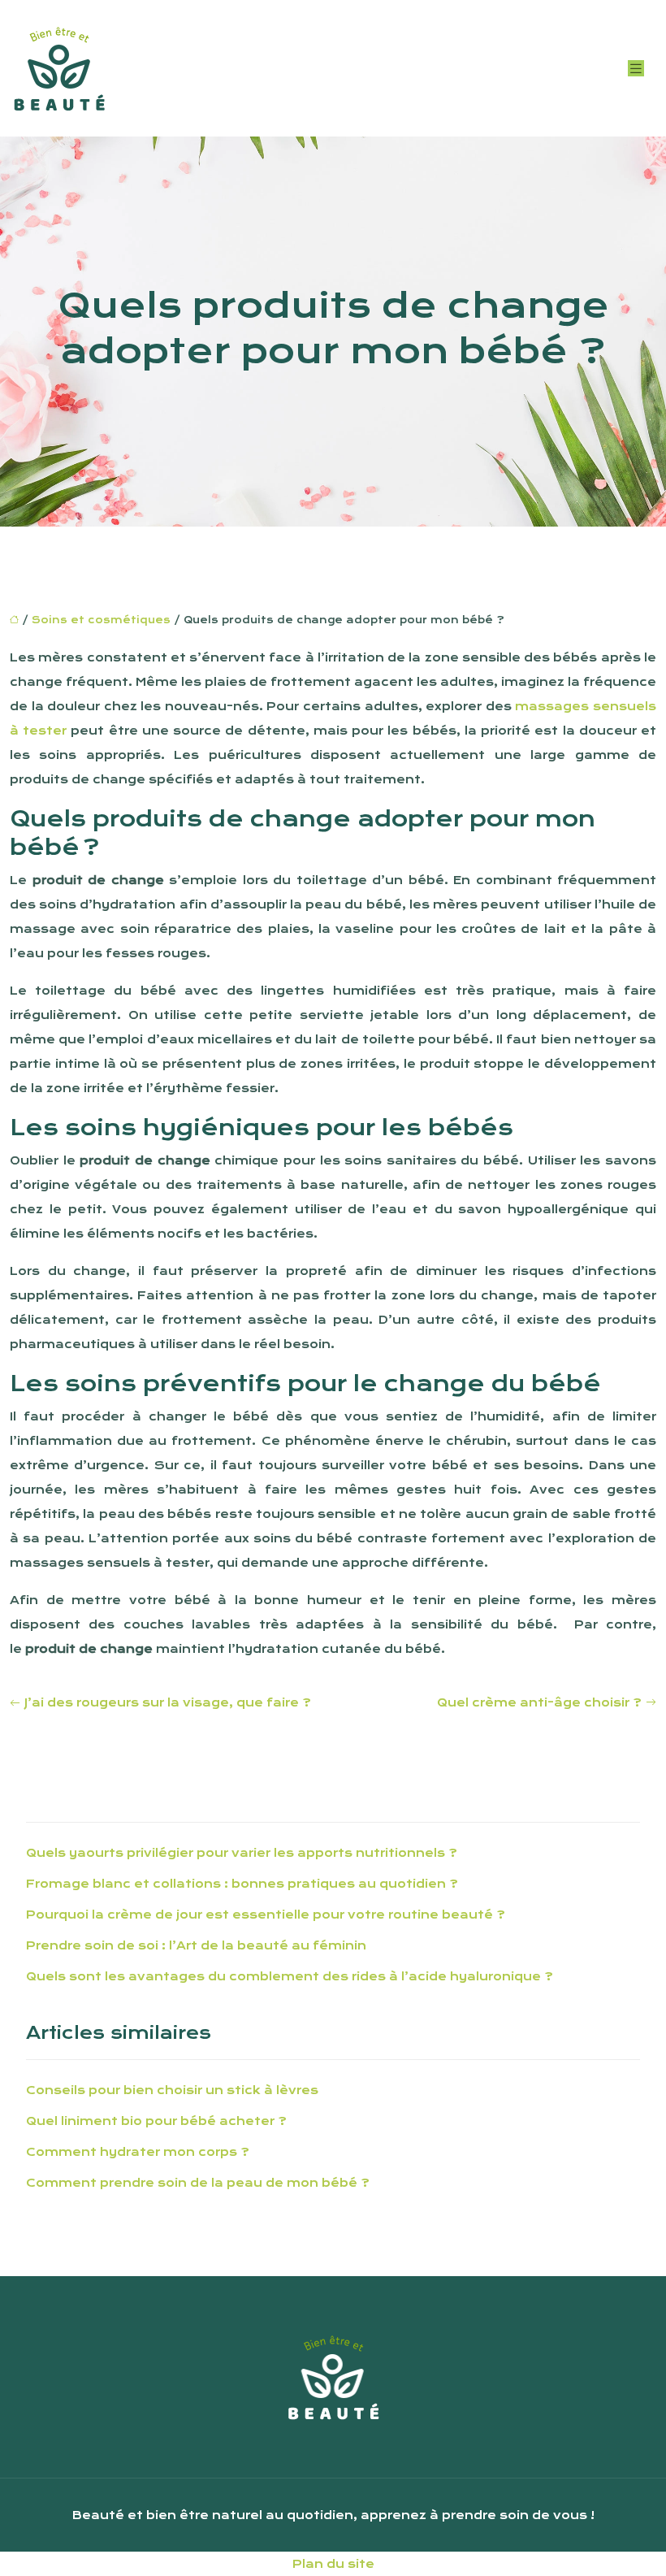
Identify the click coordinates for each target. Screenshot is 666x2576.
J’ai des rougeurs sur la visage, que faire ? (168, 1702)
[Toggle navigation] (636, 69)
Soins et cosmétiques (101, 620)
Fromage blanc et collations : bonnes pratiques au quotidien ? (242, 1884)
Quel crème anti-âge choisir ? (539, 1702)
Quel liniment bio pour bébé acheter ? (156, 2121)
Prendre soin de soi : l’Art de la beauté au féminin (196, 1945)
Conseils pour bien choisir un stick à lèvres (172, 2090)
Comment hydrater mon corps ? (138, 2152)
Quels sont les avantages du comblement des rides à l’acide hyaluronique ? (290, 1976)
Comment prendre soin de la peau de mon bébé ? (198, 2183)
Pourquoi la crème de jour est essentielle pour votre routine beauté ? (266, 1915)
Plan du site (333, 2564)
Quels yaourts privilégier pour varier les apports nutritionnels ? (242, 1853)
